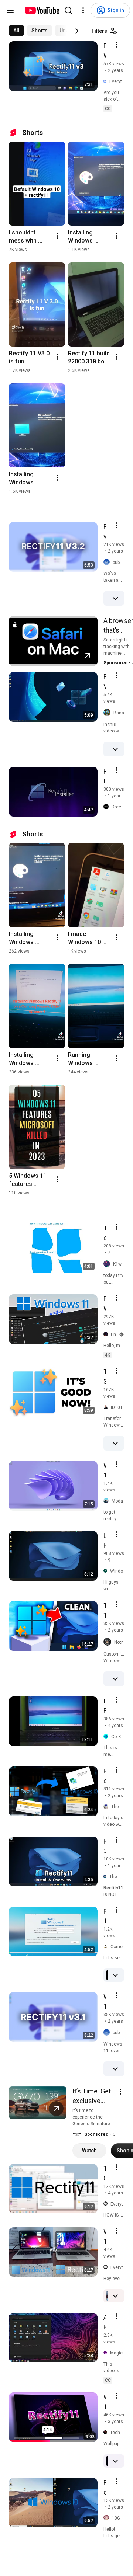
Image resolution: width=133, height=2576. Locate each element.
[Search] (68, 10)
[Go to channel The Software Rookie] (106, 1877)
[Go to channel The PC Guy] (107, 1807)
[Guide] (10, 10)
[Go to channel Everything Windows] (106, 82)
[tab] (16, 31)
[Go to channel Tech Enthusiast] (107, 2433)
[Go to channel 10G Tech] (108, 2518)
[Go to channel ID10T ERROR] (107, 1407)
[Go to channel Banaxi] (108, 713)
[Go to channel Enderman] (107, 1334)
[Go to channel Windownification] (107, 1571)
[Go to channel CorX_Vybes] (107, 1737)
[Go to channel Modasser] (108, 1501)
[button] (77, 2134)
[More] (115, 598)
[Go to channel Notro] (109, 1642)
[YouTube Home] (42, 10)
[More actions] (58, 236)
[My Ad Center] (120, 2092)
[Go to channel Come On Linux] (107, 1947)
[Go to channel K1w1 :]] (108, 1264)
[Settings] (83, 10)
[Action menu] (117, 45)
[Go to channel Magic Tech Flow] (107, 2353)
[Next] (77, 31)
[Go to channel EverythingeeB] (107, 2204)
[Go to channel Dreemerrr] (108, 807)
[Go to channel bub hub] (108, 562)
